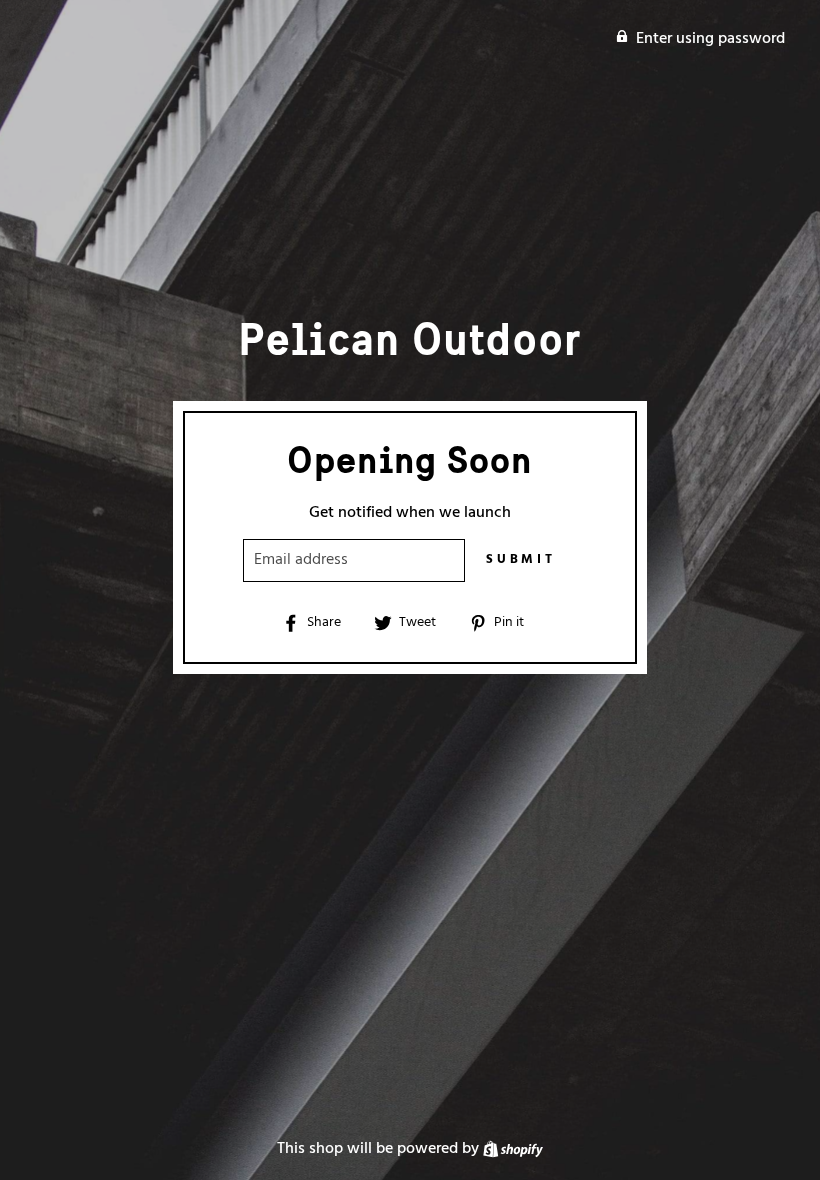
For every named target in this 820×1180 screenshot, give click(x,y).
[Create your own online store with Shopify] (513, 1149)
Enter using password (710, 39)
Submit (521, 559)
